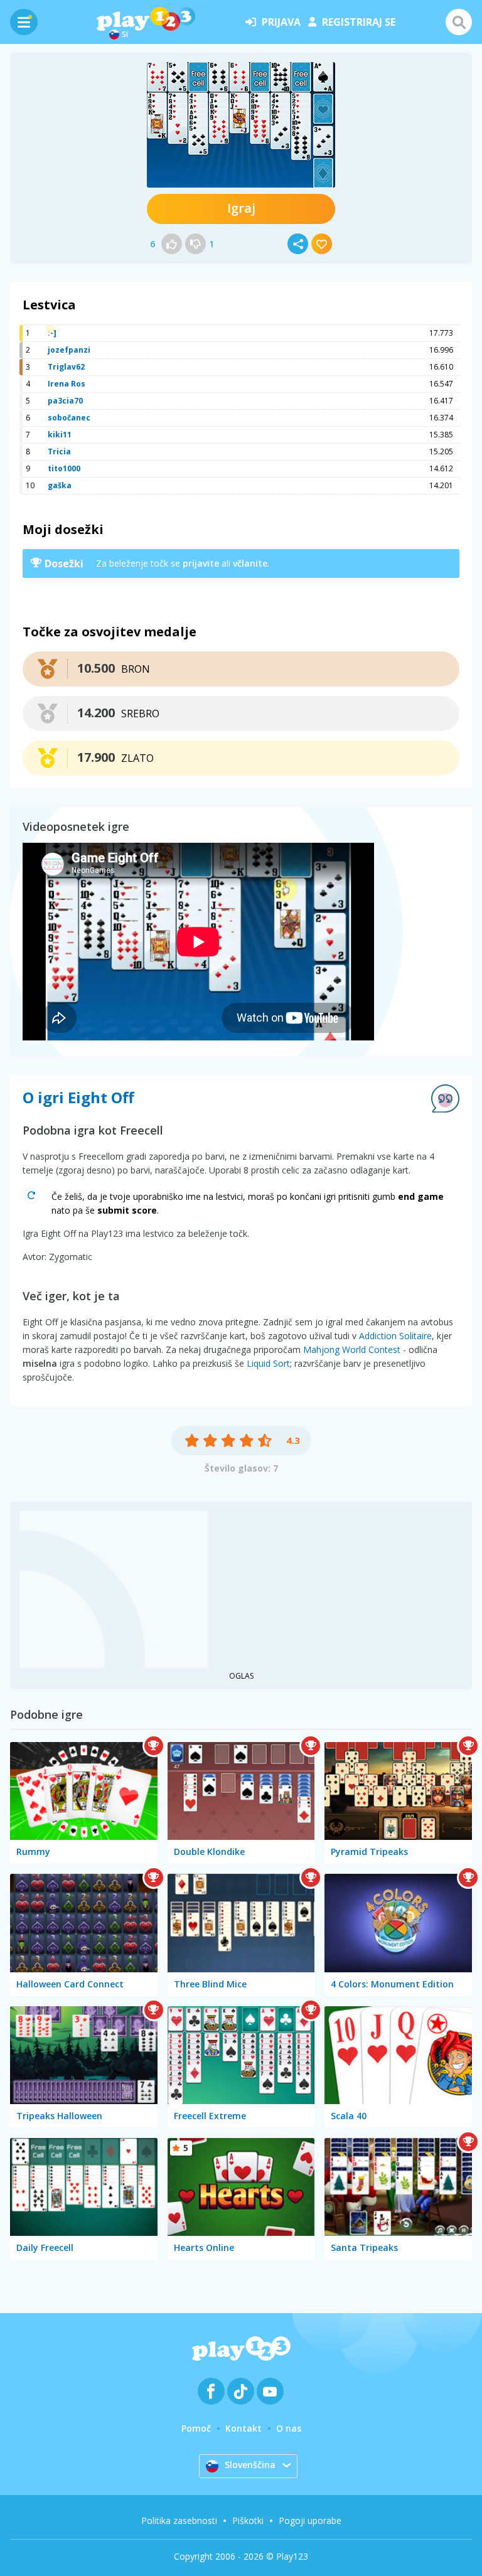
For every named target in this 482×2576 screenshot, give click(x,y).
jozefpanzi (69, 350)
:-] (52, 333)
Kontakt (244, 2428)
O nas (289, 2428)
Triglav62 (66, 367)
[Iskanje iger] (459, 22)
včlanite (250, 563)
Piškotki (248, 2520)
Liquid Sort (268, 1363)
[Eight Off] (241, 125)
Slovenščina (250, 2465)
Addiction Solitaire (395, 1336)
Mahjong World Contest (352, 1349)
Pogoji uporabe (310, 2520)
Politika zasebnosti (179, 2520)
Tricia (59, 452)
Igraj (241, 208)
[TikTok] (241, 2391)
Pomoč (196, 2428)
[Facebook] (211, 2391)
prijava (281, 22)
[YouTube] (270, 2391)
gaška (60, 485)
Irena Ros (67, 384)
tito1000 (64, 468)
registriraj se (359, 22)
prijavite (201, 563)
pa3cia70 (65, 401)
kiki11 (60, 435)
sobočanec (69, 418)
